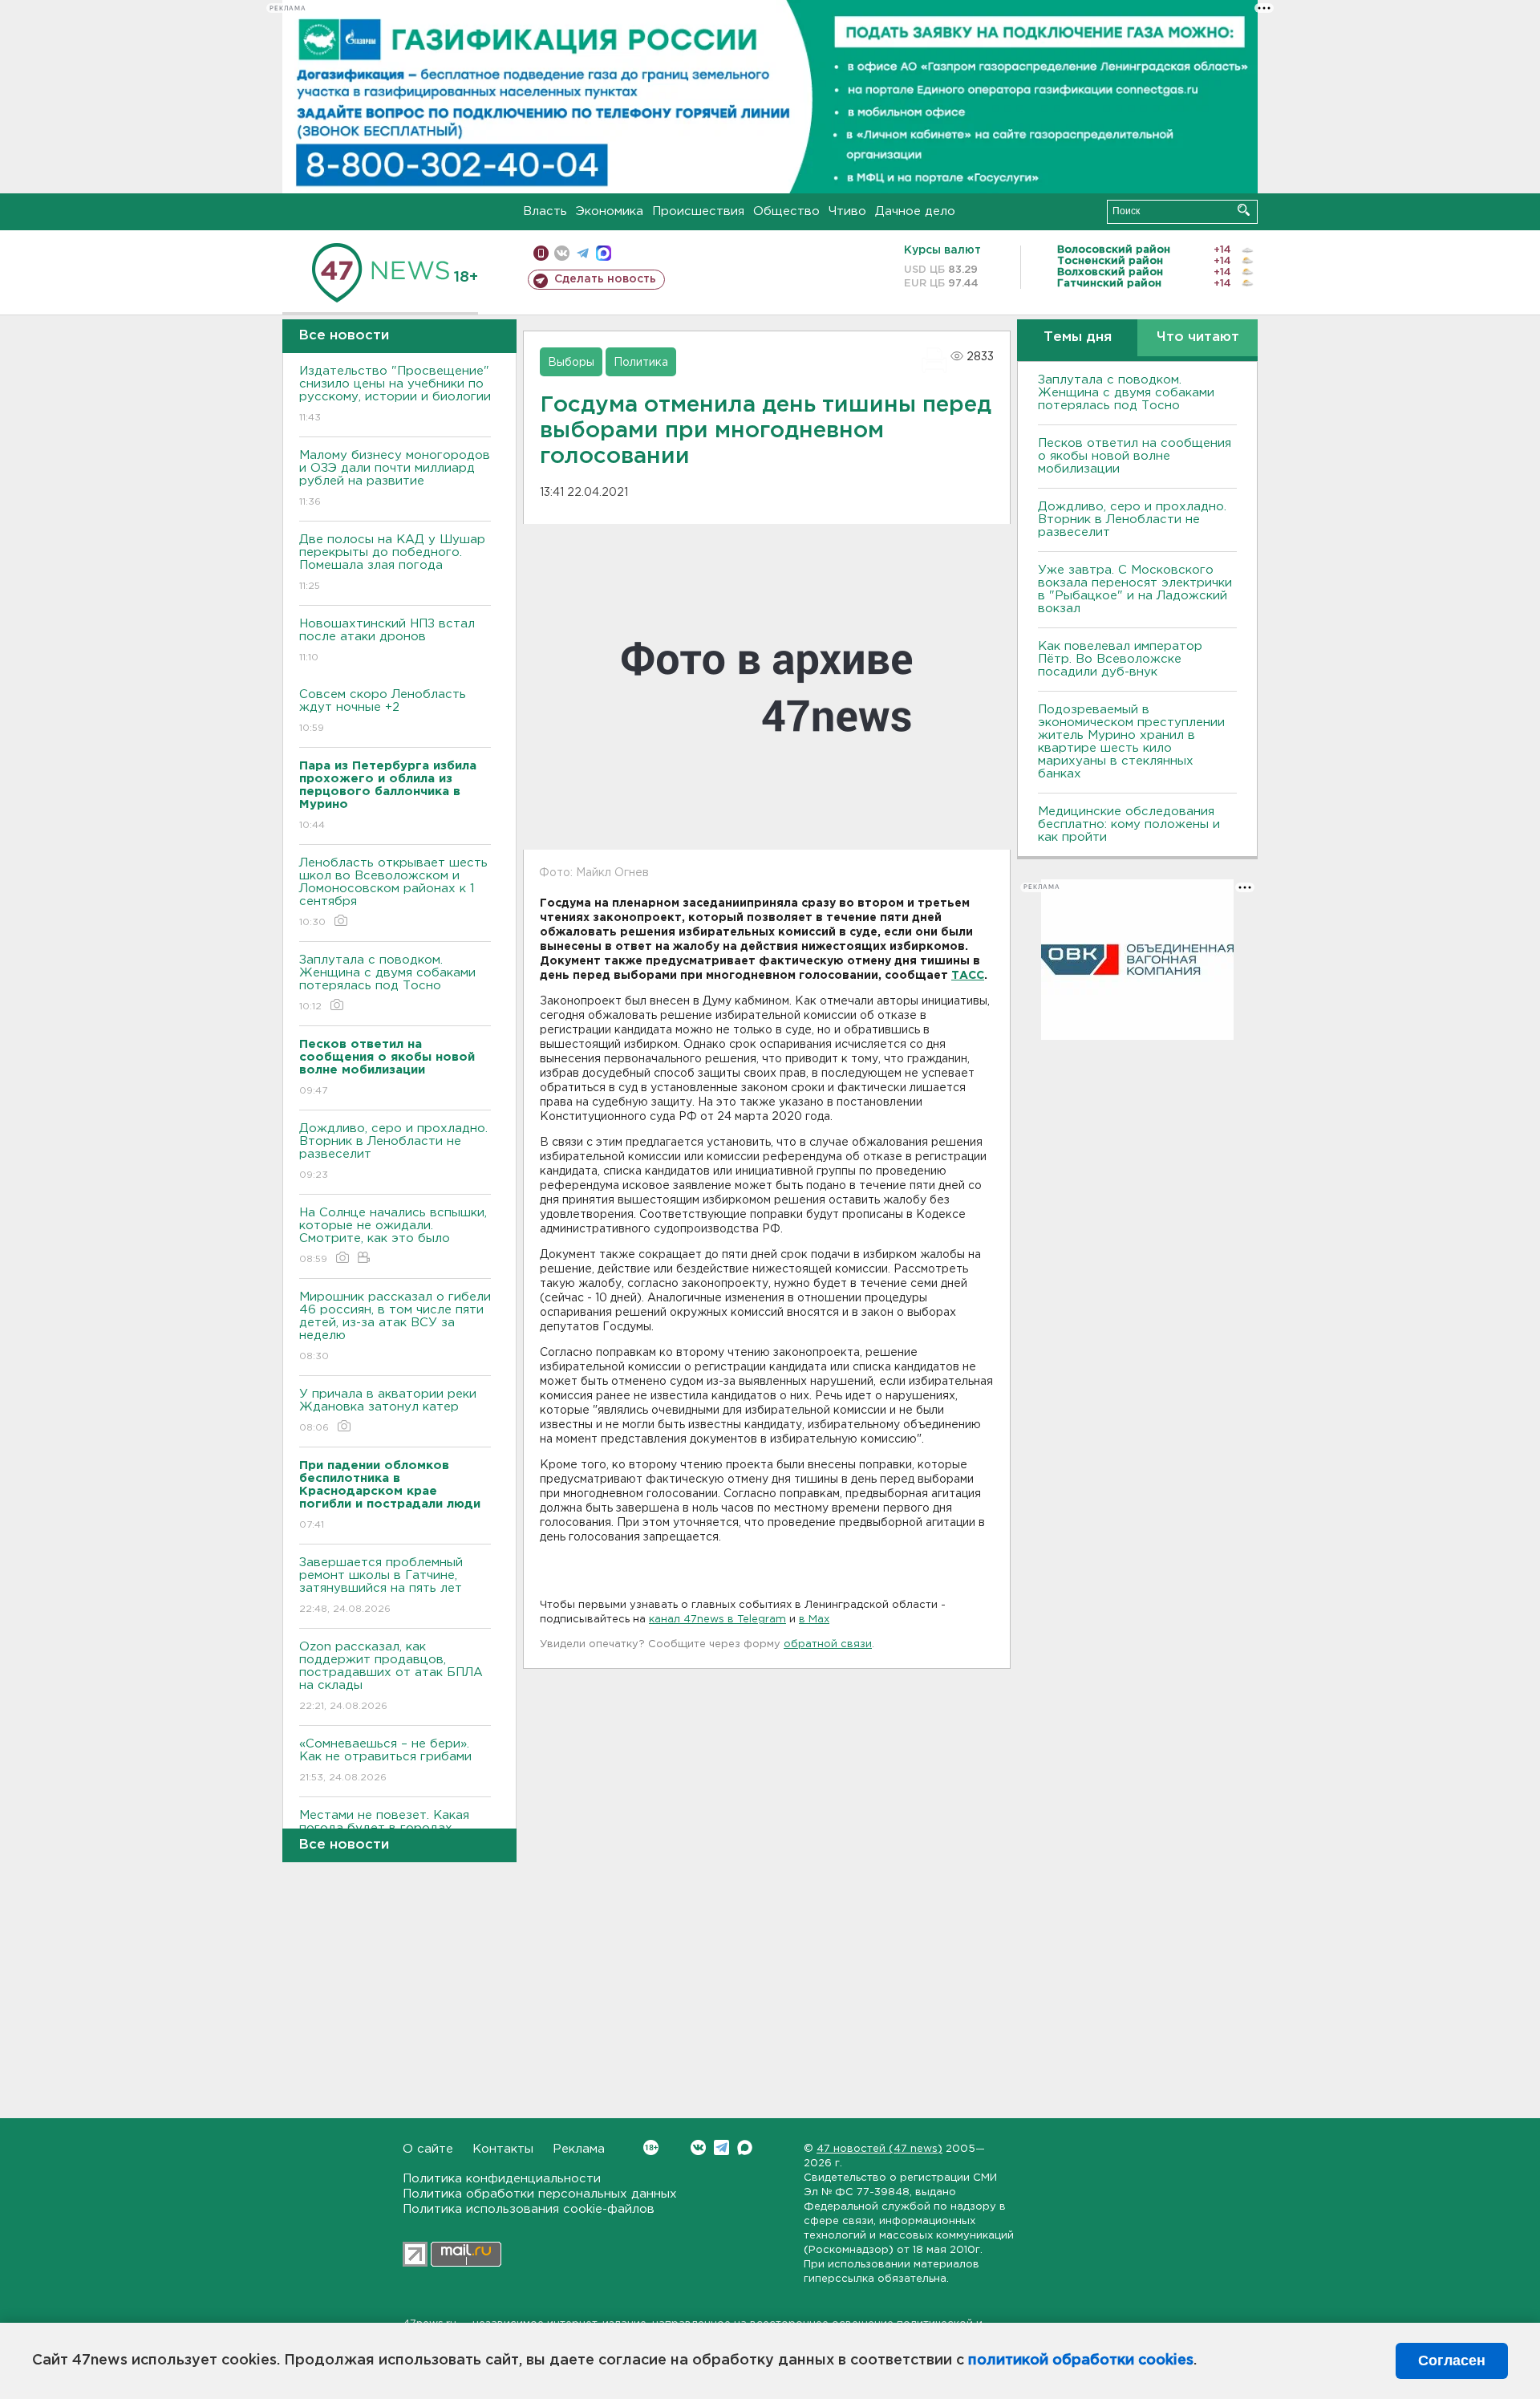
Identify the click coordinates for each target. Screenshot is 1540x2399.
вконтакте (562, 253)
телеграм (583, 253)
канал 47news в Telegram (717, 1620)
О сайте (428, 2149)
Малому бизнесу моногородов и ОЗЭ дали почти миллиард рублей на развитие (395, 478)
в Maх (814, 1620)
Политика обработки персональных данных (540, 2194)
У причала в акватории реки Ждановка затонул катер (388, 1411)
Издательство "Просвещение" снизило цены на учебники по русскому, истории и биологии (395, 394)
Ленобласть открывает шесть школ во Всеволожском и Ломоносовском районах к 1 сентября (393, 892)
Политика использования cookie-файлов (529, 2209)
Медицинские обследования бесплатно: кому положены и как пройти (1129, 824)
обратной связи (828, 1644)
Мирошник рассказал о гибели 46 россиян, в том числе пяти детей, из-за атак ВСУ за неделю (395, 1326)
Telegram (721, 2147)
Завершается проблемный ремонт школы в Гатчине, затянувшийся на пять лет (381, 1585)
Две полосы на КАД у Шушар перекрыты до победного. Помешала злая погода (392, 562)
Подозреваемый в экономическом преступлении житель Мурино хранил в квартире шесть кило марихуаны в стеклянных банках (1131, 742)
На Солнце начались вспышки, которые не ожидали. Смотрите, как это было (393, 1236)
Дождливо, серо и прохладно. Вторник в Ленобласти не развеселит (393, 1151)
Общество (786, 211)
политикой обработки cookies (1081, 2360)
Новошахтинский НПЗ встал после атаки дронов (387, 640)
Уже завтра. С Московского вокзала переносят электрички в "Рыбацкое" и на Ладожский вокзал (1135, 589)
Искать (1244, 210)
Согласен (1452, 2360)
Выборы (571, 363)
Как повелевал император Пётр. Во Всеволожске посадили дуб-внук (1120, 659)
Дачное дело (915, 211)
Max (745, 2147)
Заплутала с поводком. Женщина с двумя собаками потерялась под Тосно (387, 983)
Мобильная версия (541, 253)
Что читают (1198, 337)
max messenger (604, 253)
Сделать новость (605, 279)
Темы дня (1078, 337)
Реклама (579, 2149)
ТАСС (968, 976)
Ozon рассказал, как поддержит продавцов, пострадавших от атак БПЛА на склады (391, 1676)
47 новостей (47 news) (879, 2149)
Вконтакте (698, 2147)
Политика (641, 363)
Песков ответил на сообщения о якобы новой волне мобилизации (1135, 456)
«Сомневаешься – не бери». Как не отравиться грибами (385, 1760)
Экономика (610, 211)
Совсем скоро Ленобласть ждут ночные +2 (383, 711)
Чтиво (847, 211)
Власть (545, 211)
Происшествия (698, 211)
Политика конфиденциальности (502, 2179)
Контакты (503, 2149)
